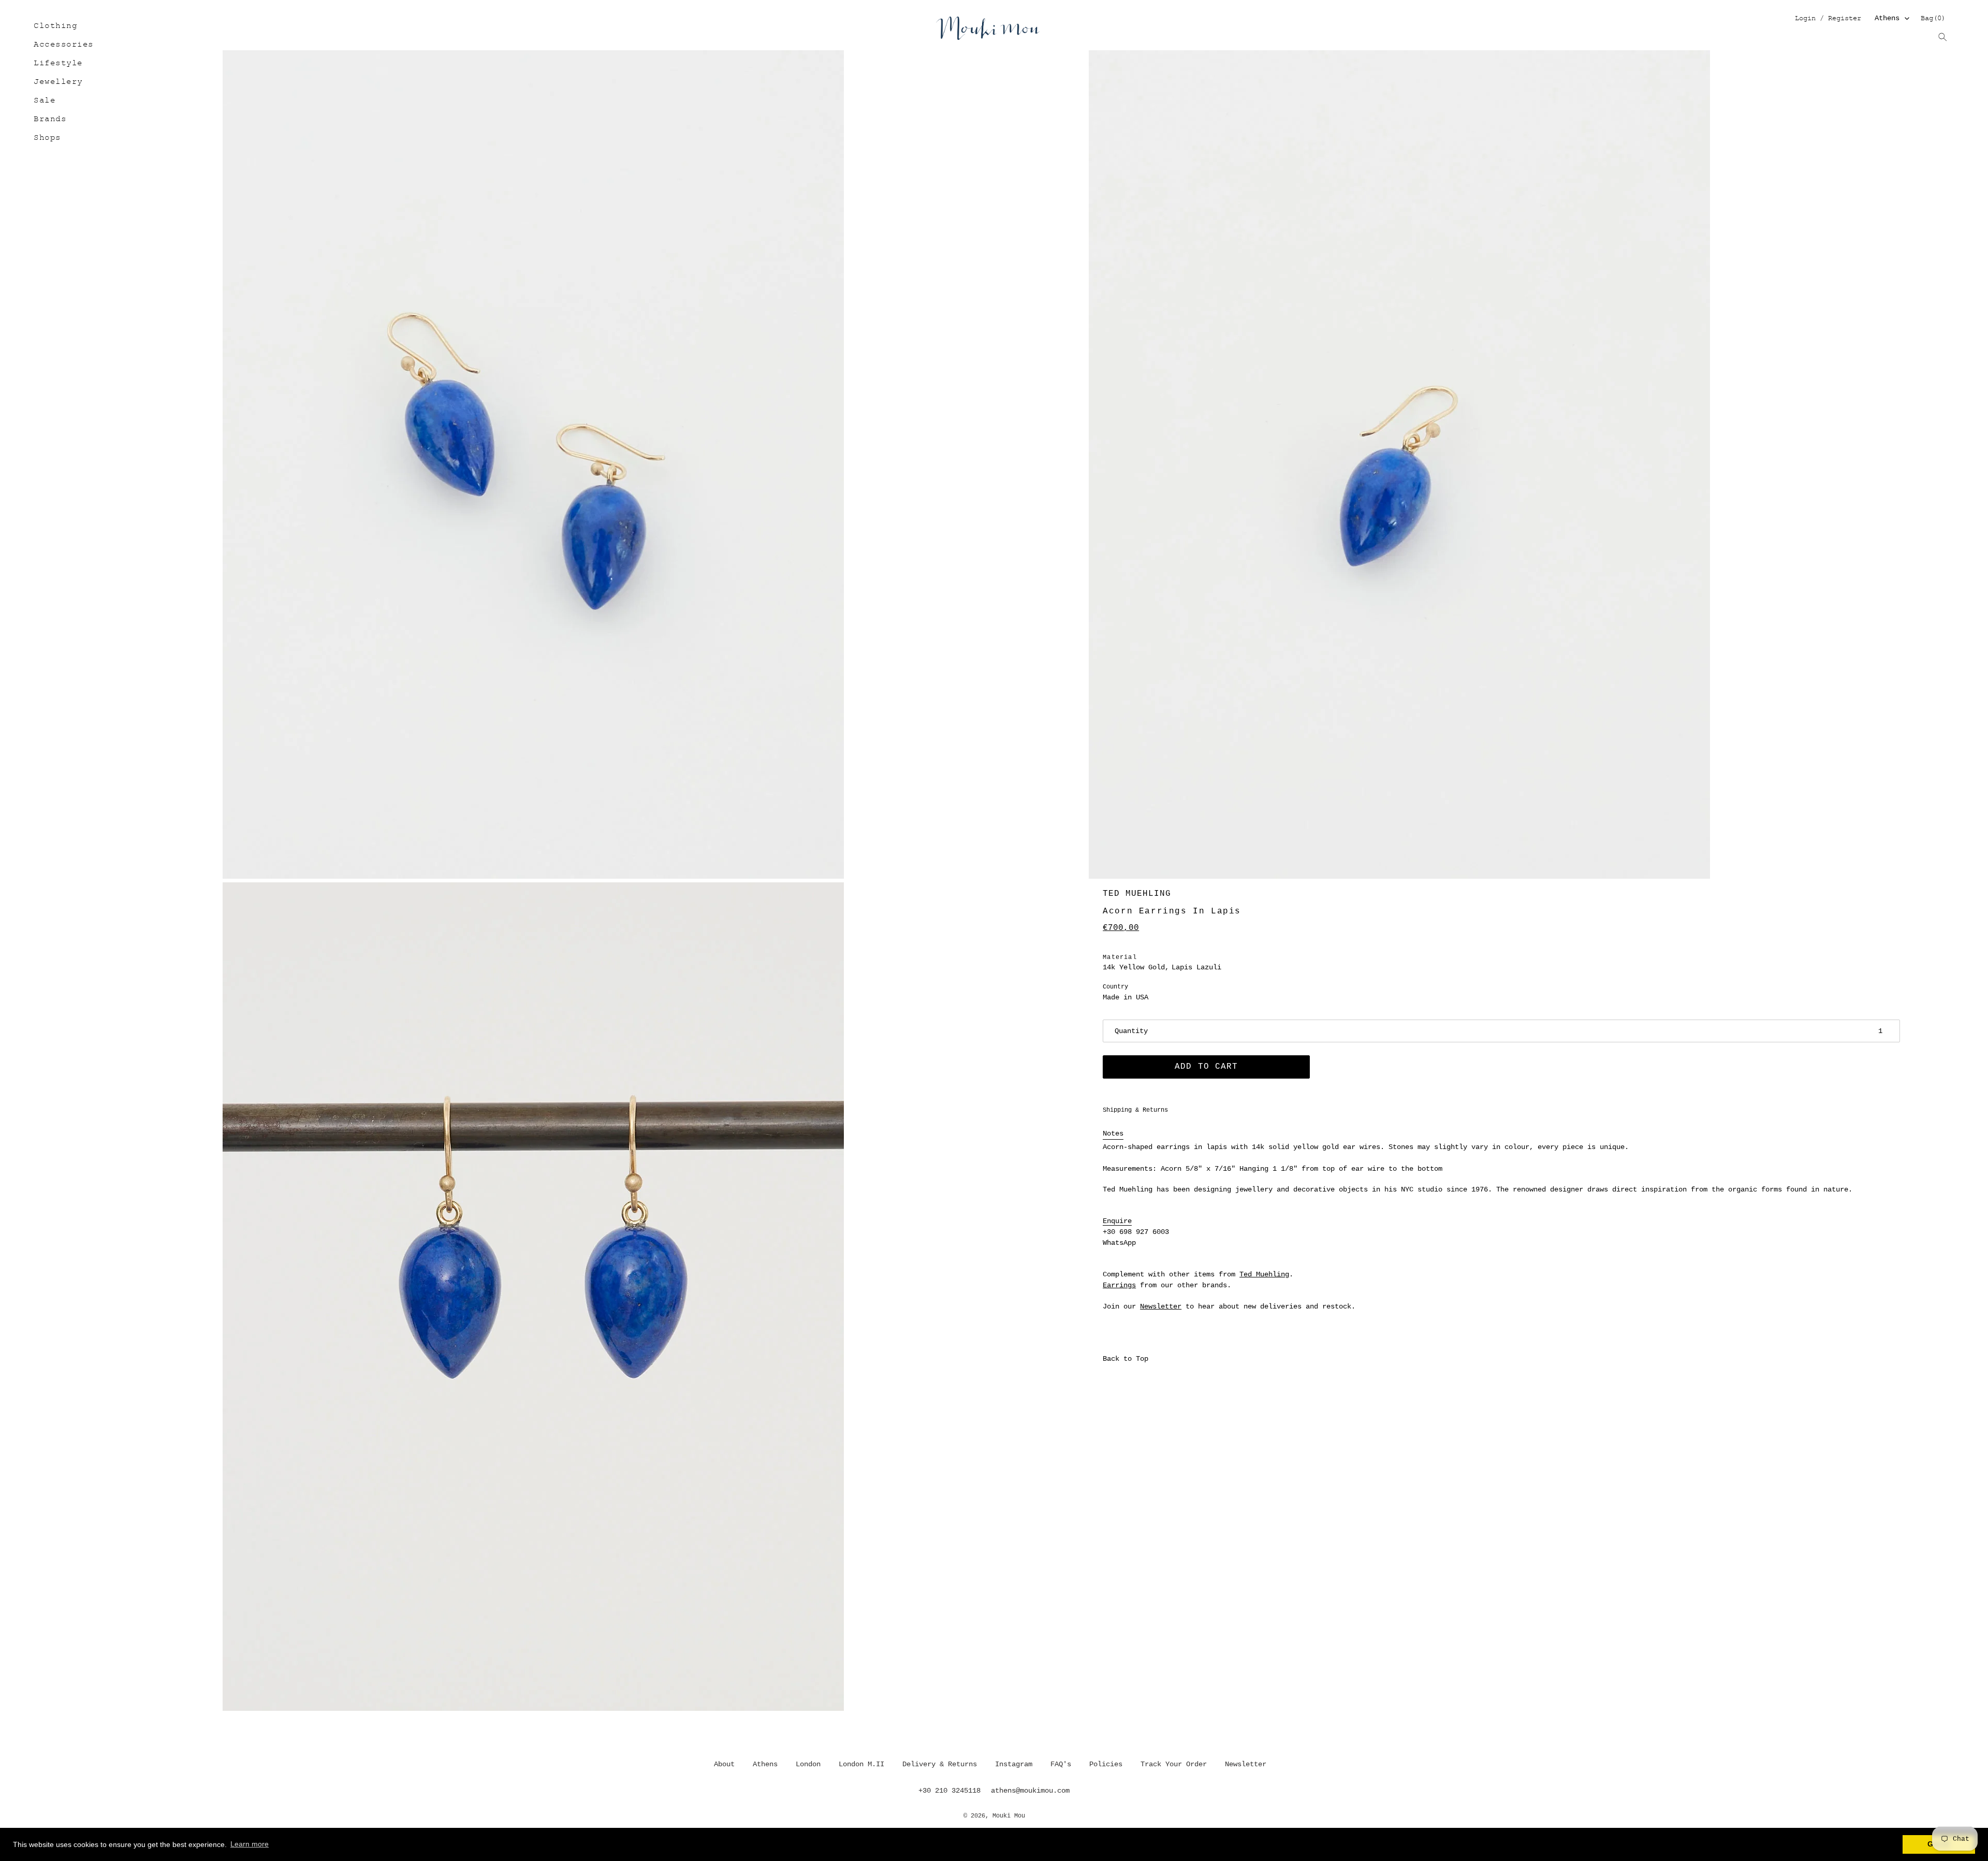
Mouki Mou (1009, 1816)
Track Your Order (1174, 1764)
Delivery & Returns (940, 1764)
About (724, 1764)
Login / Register (1828, 19)
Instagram (1014, 1764)
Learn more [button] (250, 1844)
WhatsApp (1119, 1243)
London (808, 1764)
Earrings (1119, 1285)
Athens (1887, 18)
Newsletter (1161, 1306)
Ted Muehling (1137, 894)
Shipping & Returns (1135, 1110)
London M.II (861, 1764)
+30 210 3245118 (949, 1791)
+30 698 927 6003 (1136, 1232)
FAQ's (1061, 1764)
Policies (1106, 1764)
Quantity (1131, 1031)
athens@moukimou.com (1030, 1791)
